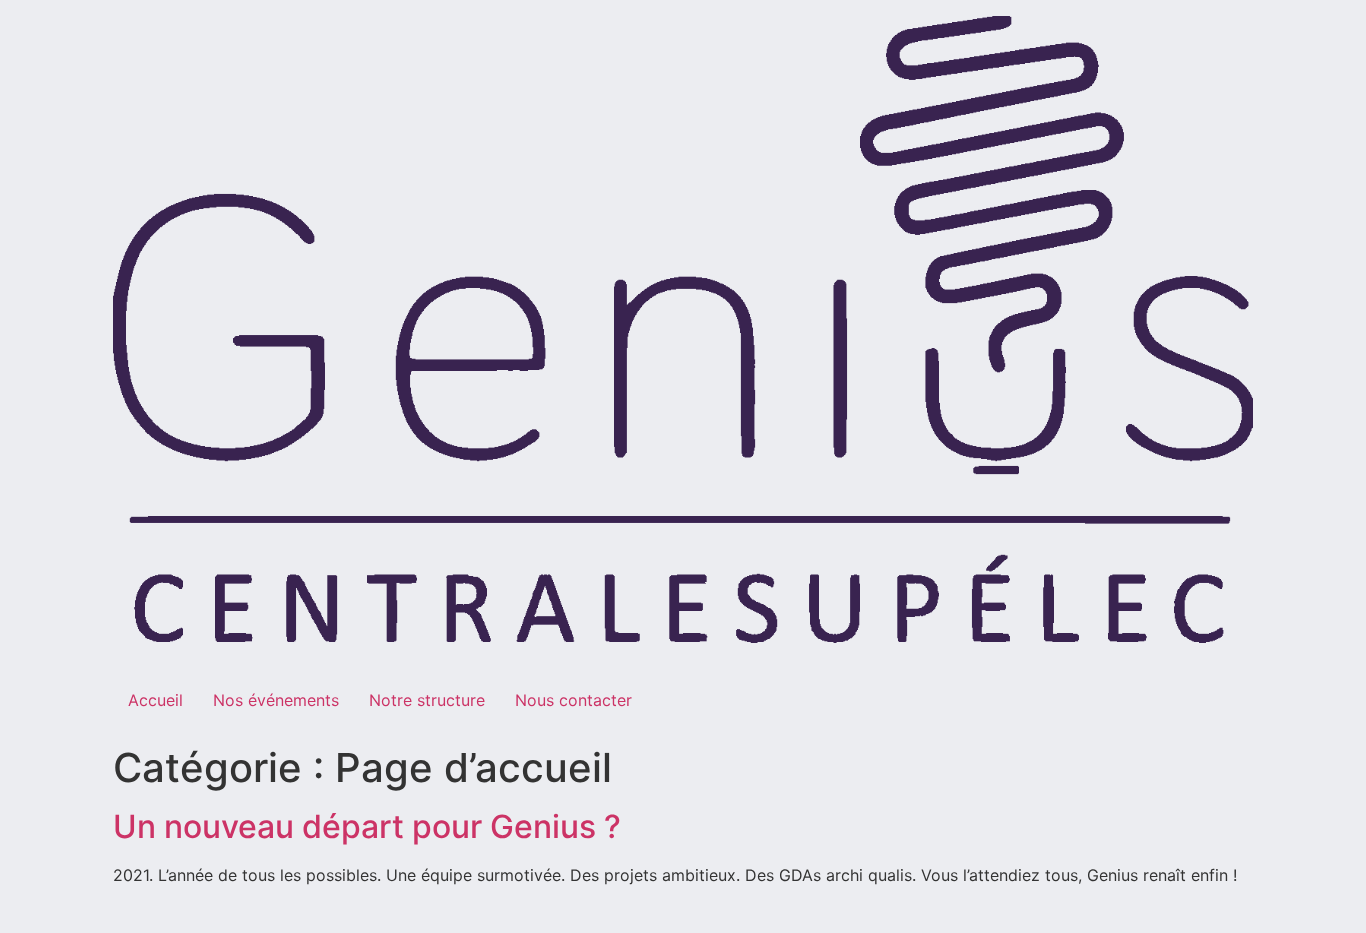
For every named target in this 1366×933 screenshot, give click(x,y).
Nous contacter (573, 700)
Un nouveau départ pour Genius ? (367, 826)
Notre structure (427, 700)
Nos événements (276, 700)
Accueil (155, 700)
